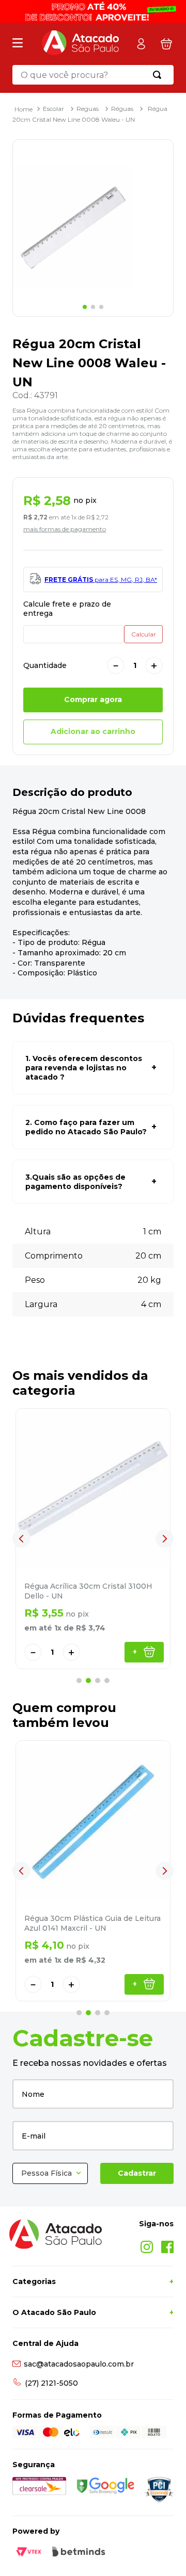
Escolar (53, 109)
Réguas (122, 109)
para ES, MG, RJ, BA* (101, 580)
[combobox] (93, 75)
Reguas (88, 109)
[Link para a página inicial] (24, 109)
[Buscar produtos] (159, 75)
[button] (93, 1068)
